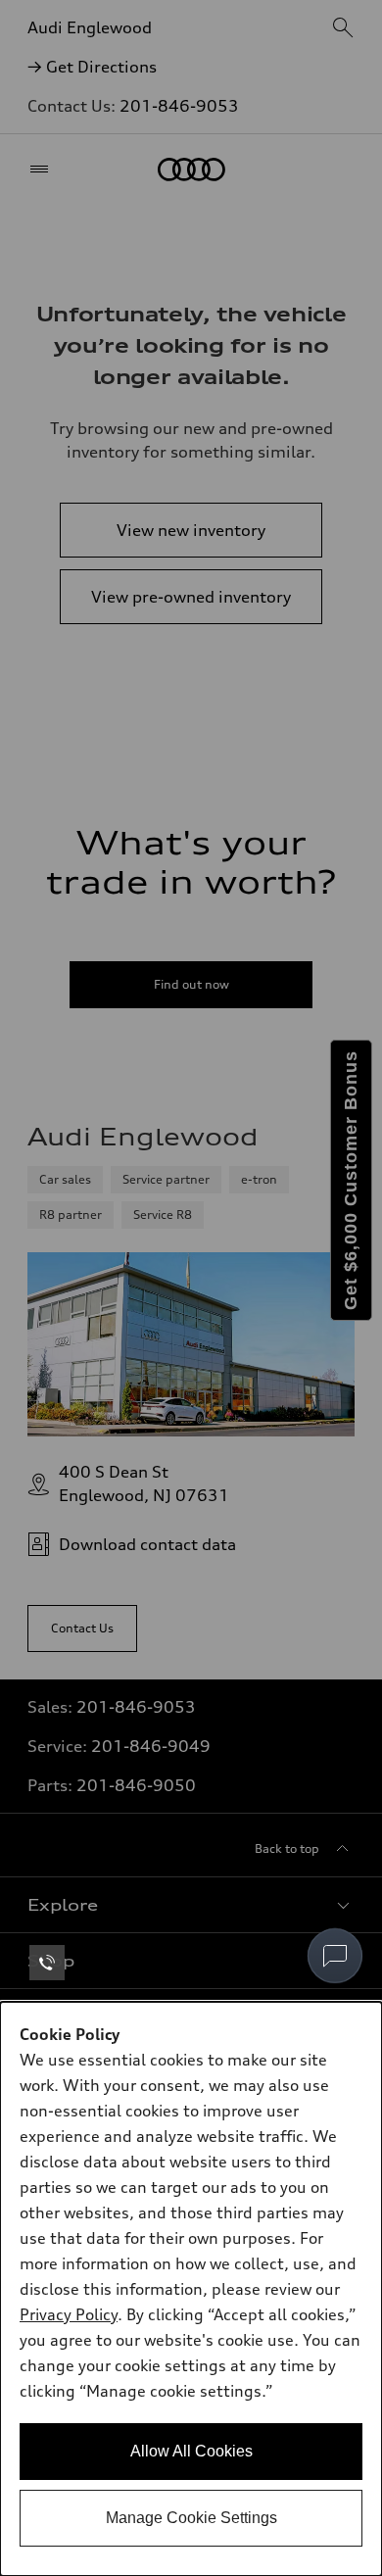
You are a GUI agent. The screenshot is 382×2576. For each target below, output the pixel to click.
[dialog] (191, 2289)
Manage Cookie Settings (191, 2518)
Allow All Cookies (191, 2451)
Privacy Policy (69, 2314)
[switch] (335, 1956)
